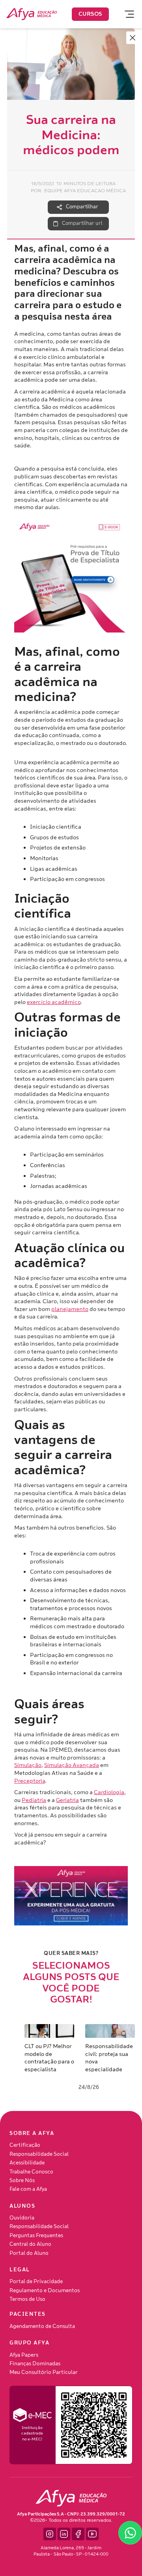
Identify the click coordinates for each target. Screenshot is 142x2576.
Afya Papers (24, 2355)
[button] (126, 14)
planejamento (70, 1309)
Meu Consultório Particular (44, 2372)
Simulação (28, 1765)
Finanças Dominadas (35, 2364)
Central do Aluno (30, 2244)
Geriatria (67, 1800)
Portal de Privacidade (36, 2282)
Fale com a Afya (28, 2189)
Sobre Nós (22, 2181)
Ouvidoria (22, 2218)
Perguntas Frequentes (36, 2236)
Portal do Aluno (29, 2253)
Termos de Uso (27, 2299)
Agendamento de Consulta (42, 2326)
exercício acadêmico (54, 1002)
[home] (32, 14)
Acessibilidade (27, 2163)
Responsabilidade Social (39, 2154)
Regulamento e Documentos (45, 2291)
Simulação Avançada (72, 1765)
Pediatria (34, 1800)
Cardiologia (109, 1792)
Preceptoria (30, 1781)
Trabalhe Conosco (31, 2172)
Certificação (25, 2145)
